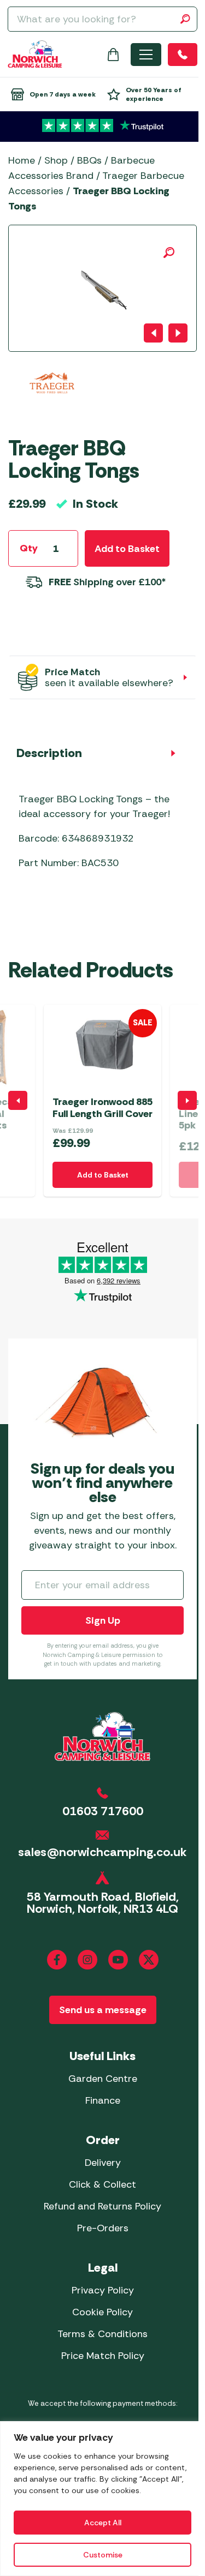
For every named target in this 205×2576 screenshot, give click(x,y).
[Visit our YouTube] (118, 1960)
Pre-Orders (103, 2228)
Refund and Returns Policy (102, 2206)
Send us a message (103, 2010)
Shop (56, 160)
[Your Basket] (113, 55)
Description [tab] (49, 753)
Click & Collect (102, 2184)
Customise (103, 2555)
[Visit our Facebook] (57, 1960)
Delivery (103, 2163)
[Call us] (183, 55)
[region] (102, 2499)
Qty (29, 548)
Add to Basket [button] (103, 1175)
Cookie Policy (102, 2312)
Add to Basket (127, 549)
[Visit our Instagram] (87, 1960)
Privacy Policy (103, 2290)
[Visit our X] (149, 1960)
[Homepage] (35, 54)
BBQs (89, 160)
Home (22, 160)
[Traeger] (52, 396)
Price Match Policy (103, 2356)
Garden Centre (103, 2079)
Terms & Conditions (102, 2334)
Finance (103, 2100)
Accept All (103, 2523)
